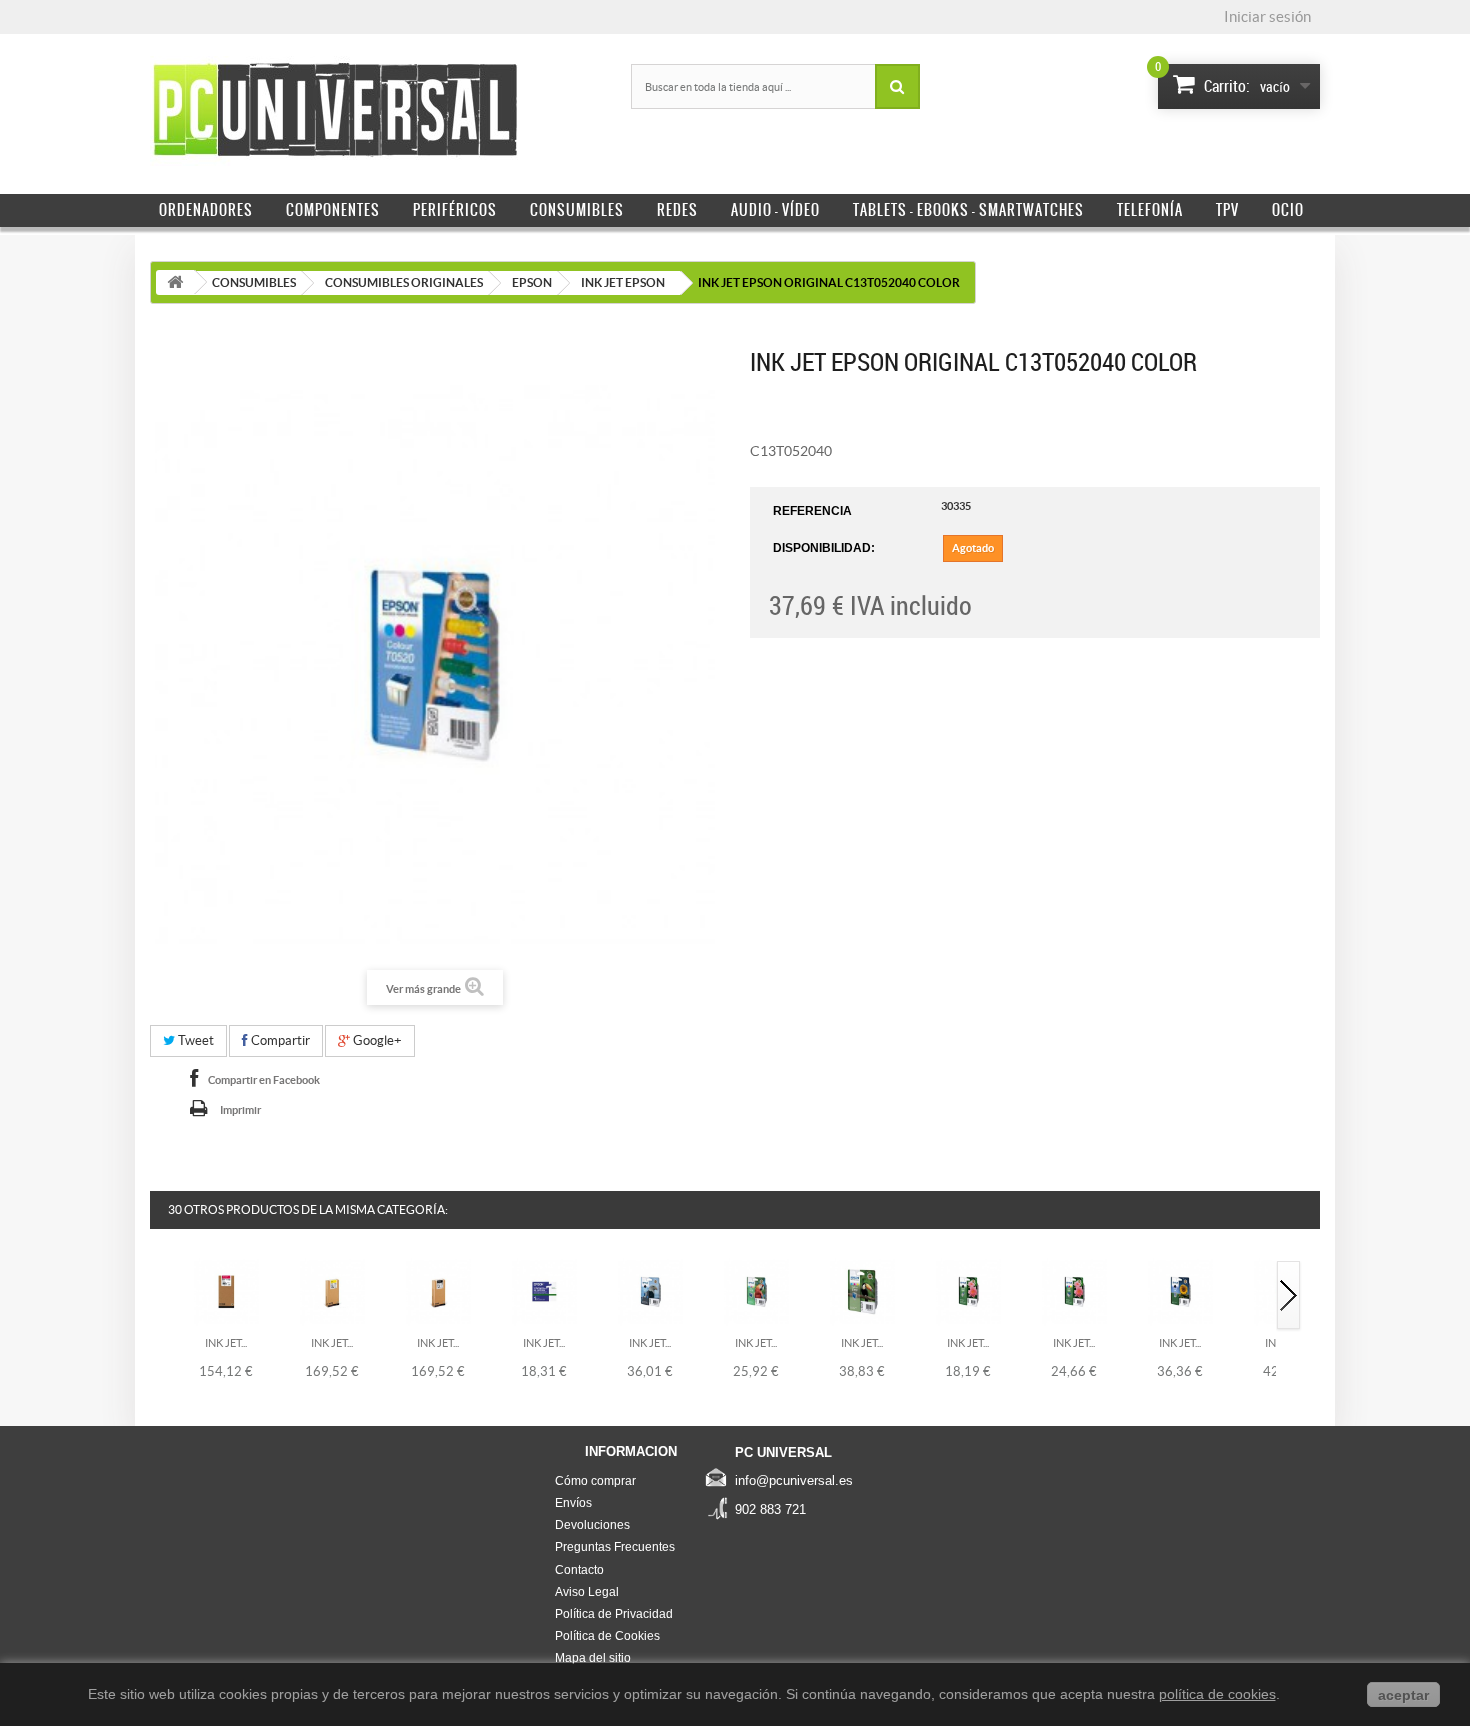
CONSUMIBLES (254, 282)
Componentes (333, 210)
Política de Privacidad (614, 1614)
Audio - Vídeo (775, 210)
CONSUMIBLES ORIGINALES (404, 282)
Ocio (1288, 210)
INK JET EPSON (623, 282)
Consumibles (577, 210)
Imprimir (240, 1110)
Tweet (194, 1040)
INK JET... (226, 1343)
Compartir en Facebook (264, 1080)
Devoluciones (592, 1525)
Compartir (279, 1040)
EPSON (532, 282)
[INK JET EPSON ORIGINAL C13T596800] (438, 1291)
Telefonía (1150, 210)
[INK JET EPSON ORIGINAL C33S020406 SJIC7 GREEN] (544, 1291)
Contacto (579, 1570)
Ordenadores (206, 210)
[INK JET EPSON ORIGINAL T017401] (1180, 1291)
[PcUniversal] (335, 111)
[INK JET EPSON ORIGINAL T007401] (650, 1291)
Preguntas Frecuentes (615, 1547)
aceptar (1403, 1695)
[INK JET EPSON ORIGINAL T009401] (862, 1291)
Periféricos (455, 210)
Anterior (163, 1296)
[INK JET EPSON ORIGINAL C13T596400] (332, 1291)
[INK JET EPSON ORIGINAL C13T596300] (226, 1291)
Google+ (376, 1040)
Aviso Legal (587, 1592)
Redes (677, 210)
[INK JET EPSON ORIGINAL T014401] (1074, 1291)
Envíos (573, 1503)
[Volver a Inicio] (175, 282)
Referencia (812, 511)
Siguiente (1289, 1296)
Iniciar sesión (1267, 16)
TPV (1227, 210)
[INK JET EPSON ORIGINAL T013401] (968, 1291)
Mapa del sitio (593, 1658)
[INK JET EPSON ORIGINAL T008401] (756, 1291)
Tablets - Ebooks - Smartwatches (968, 210)
